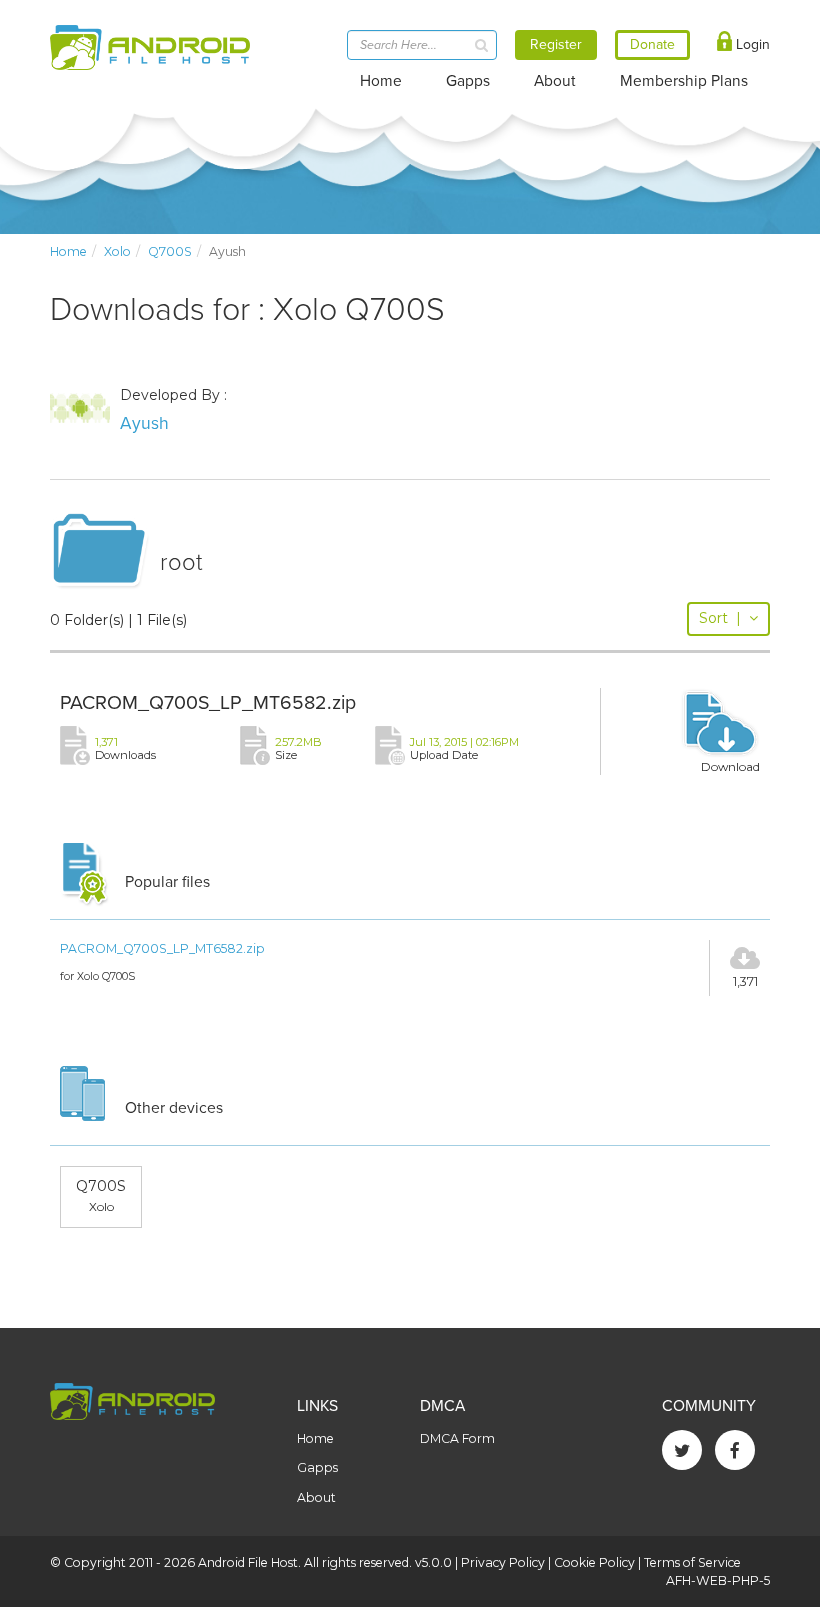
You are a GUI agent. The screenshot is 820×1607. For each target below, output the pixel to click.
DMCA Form (457, 1438)
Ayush (144, 423)
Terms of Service (692, 1562)
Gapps (468, 81)
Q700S (170, 251)
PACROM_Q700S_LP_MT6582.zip (208, 703)
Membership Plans (684, 81)
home (68, 251)
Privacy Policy (503, 1562)
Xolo (117, 251)
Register (556, 44)
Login (751, 44)
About (555, 81)
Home (381, 81)
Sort (720, 618)
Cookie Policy (594, 1562)
